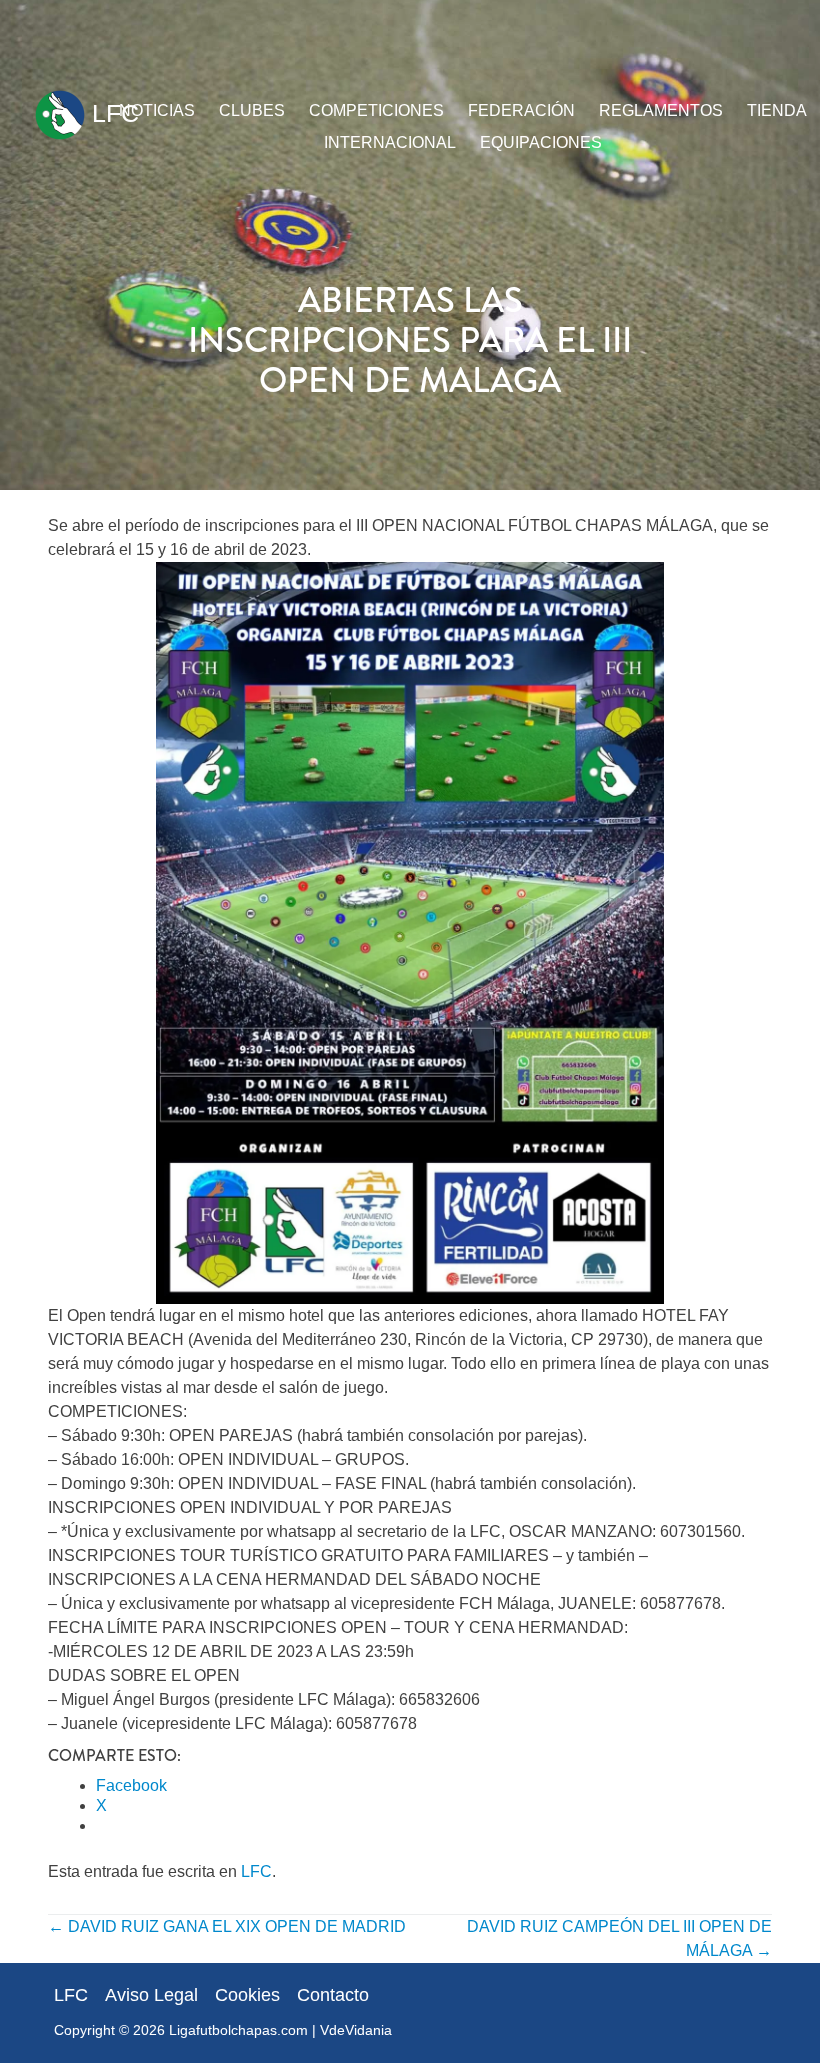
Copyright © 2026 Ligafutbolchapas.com (181, 2030)
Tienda (777, 110)
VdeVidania (356, 2030)
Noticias (157, 110)
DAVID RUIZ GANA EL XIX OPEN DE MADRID (227, 1926)
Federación (521, 110)
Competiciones (376, 110)
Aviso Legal (151, 1995)
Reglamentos (661, 110)
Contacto (333, 1995)
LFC (112, 113)
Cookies (247, 1995)
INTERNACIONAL (390, 142)
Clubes (252, 110)
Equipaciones (541, 142)
